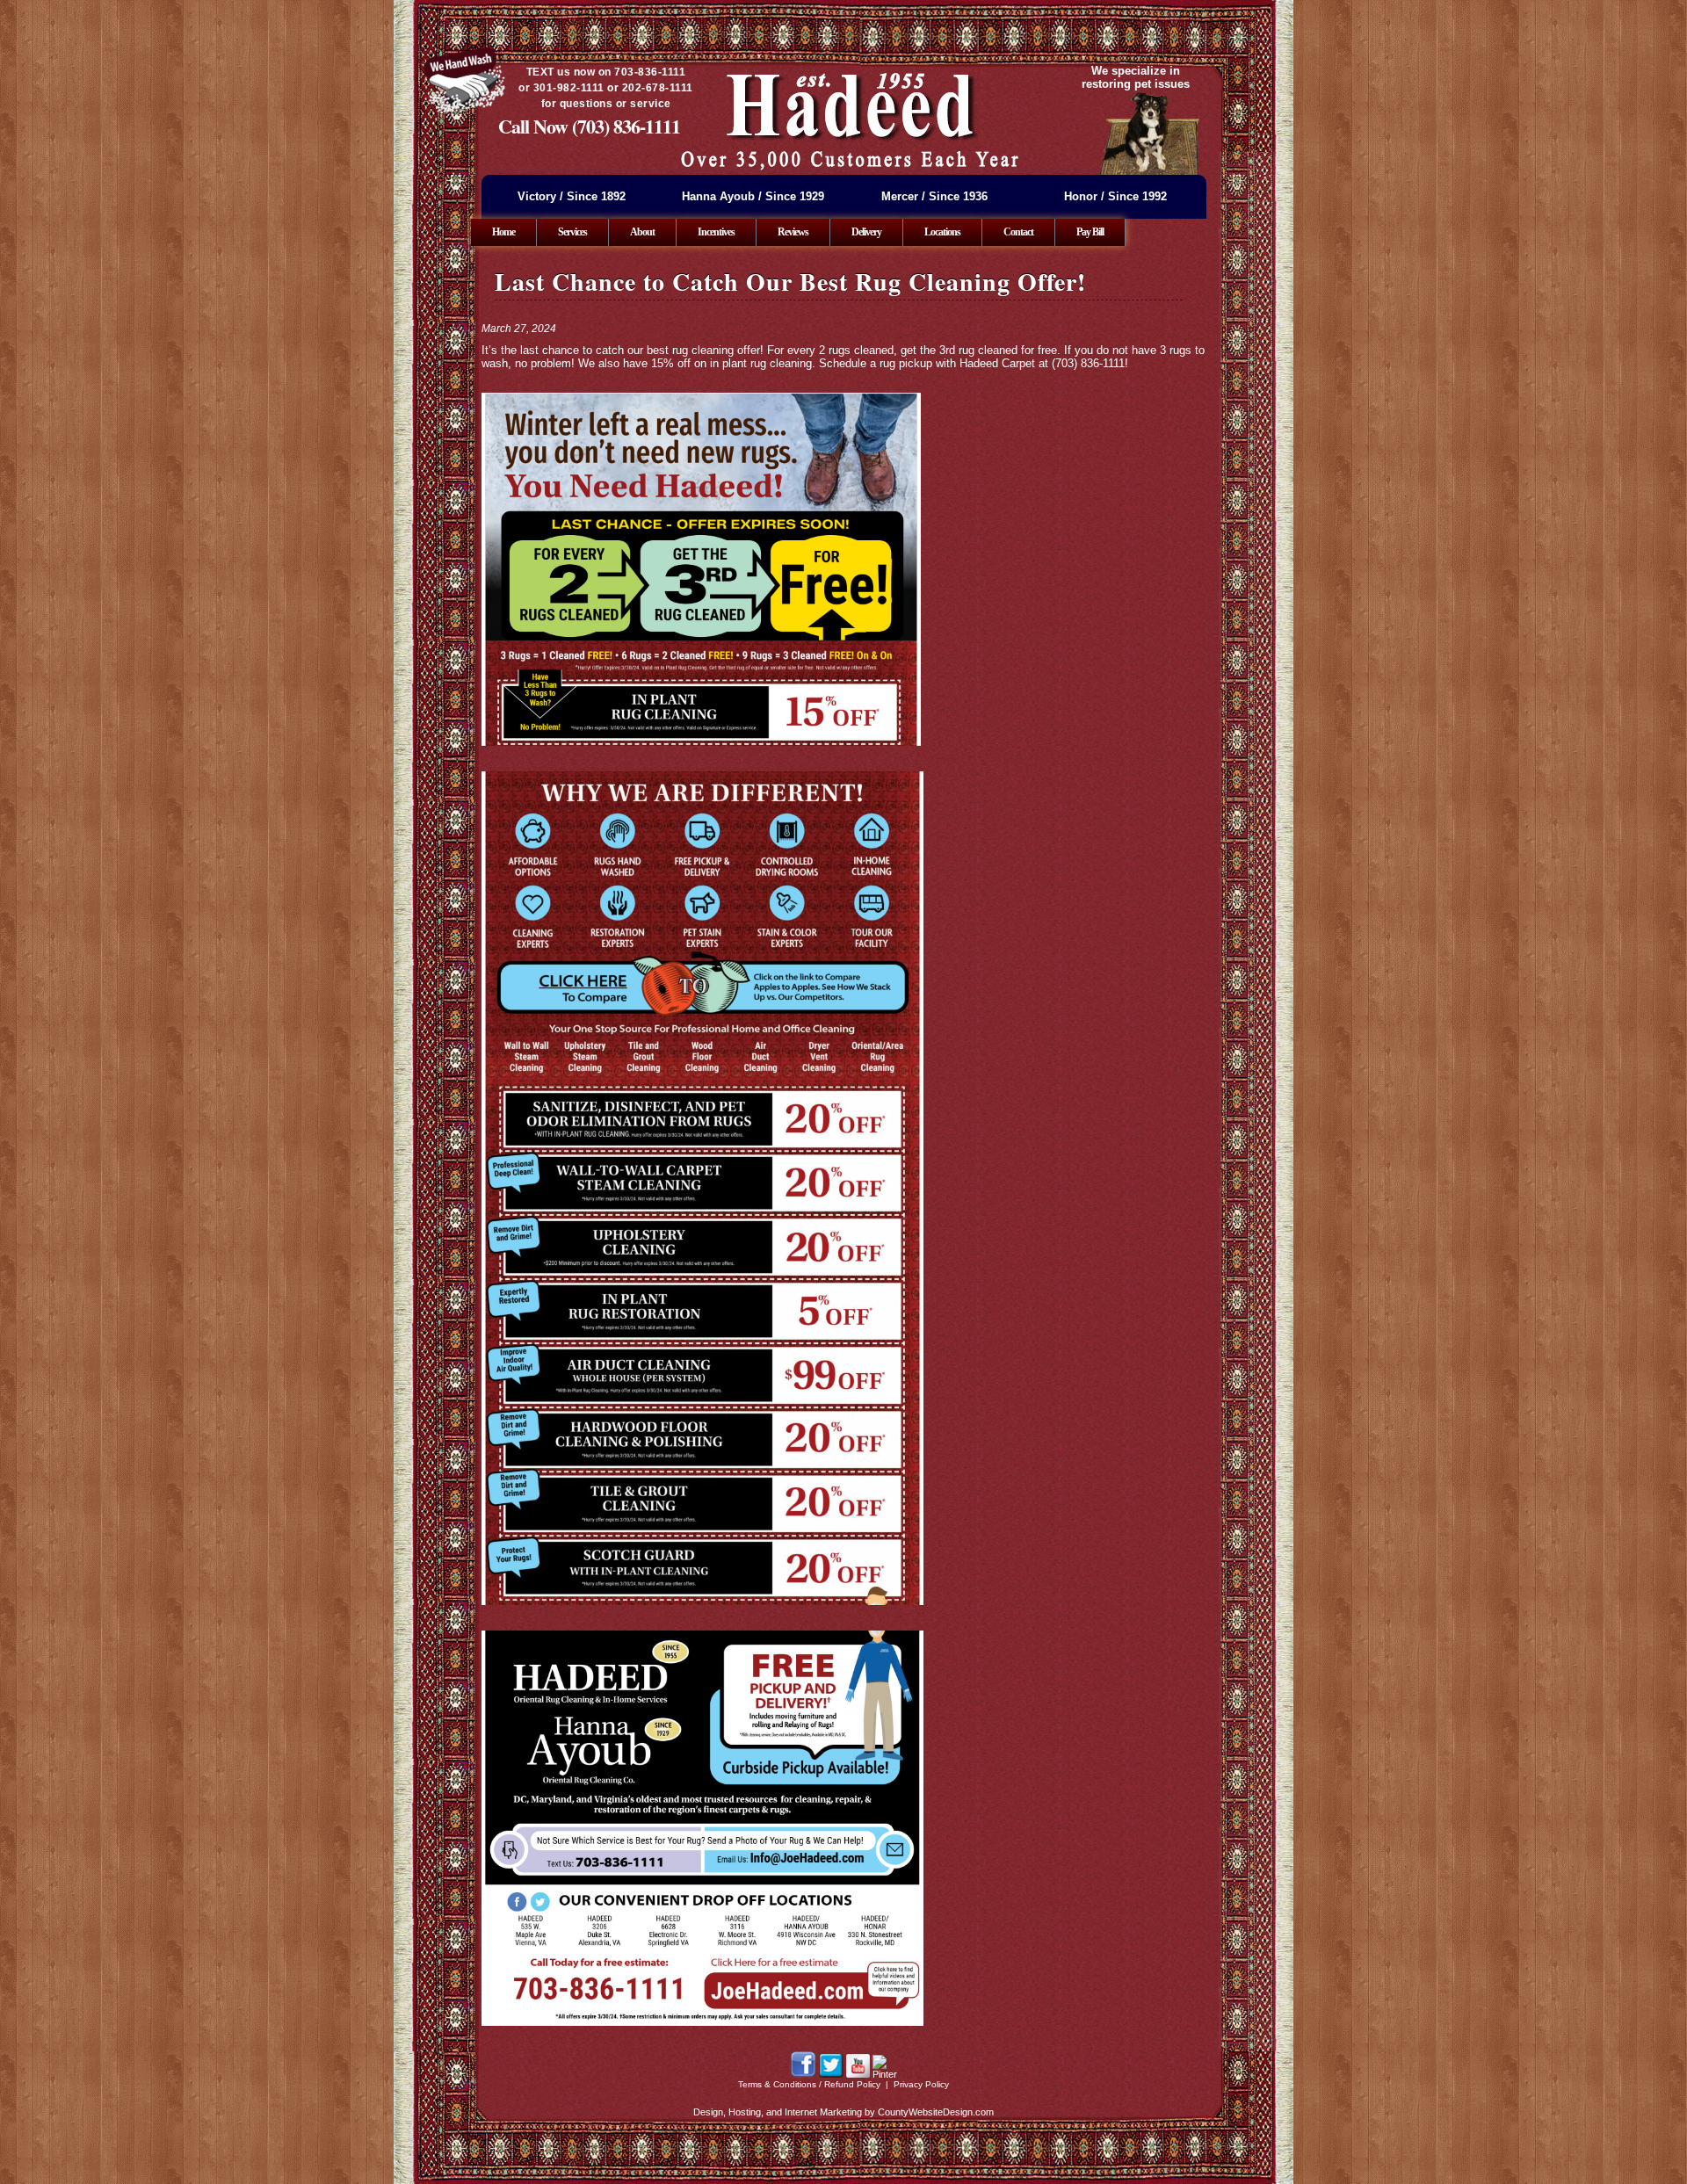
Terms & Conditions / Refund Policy (809, 2084)
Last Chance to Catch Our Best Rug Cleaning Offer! (790, 282)
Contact (1018, 232)
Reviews (793, 232)
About (642, 232)
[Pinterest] (885, 2074)
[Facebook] (803, 2074)
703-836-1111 (650, 72)
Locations (942, 232)
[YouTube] (858, 2074)
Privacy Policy (921, 2084)
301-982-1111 (569, 88)
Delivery (866, 232)
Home (503, 232)
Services (572, 232)
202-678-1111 (658, 88)
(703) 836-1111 (626, 126)
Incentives (716, 232)
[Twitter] (831, 2074)
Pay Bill (1090, 232)
